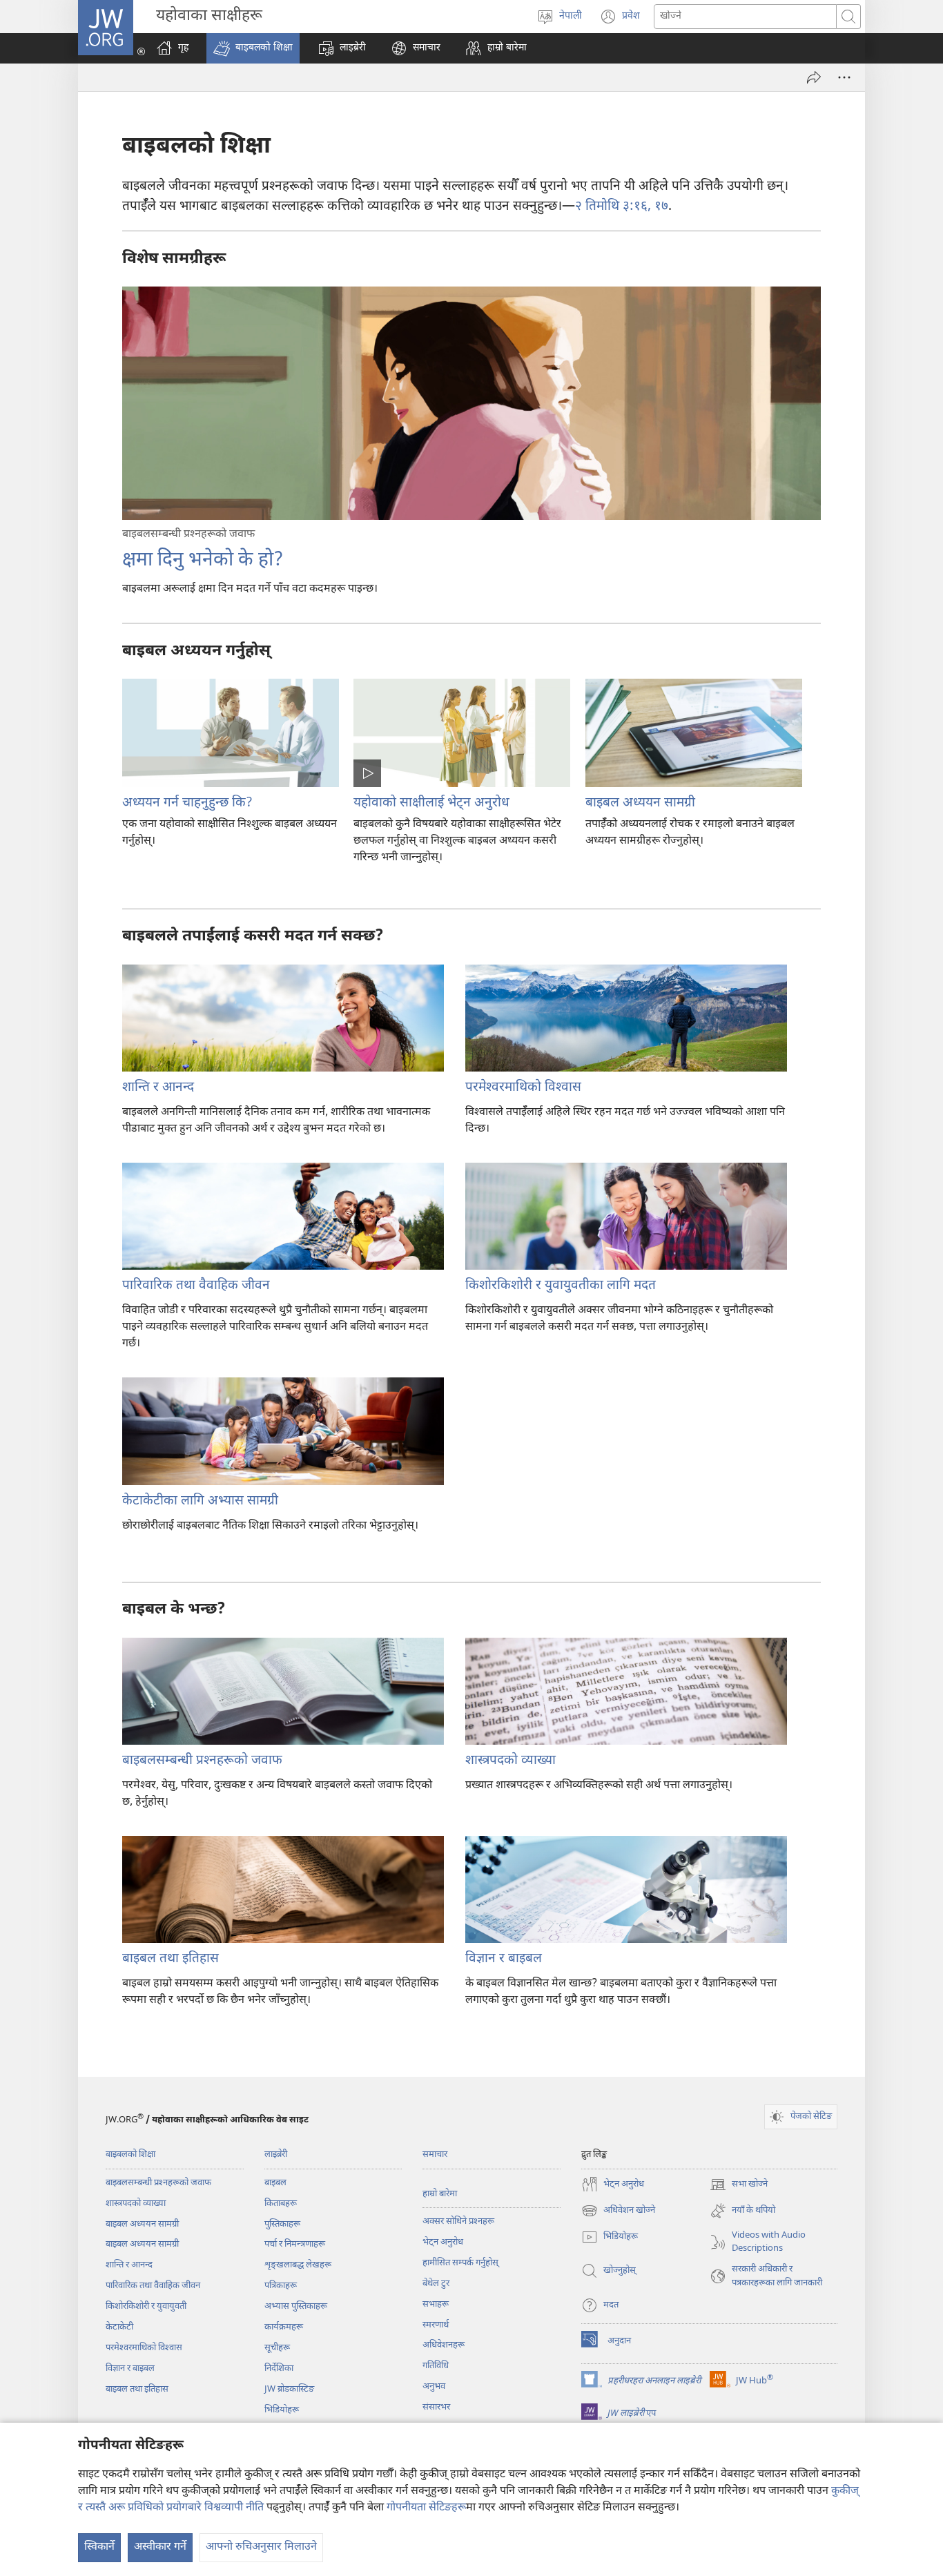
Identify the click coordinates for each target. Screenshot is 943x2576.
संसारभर (436, 2407)
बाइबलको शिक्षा (130, 2154)
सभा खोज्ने (739, 2186)
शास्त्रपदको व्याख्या (511, 1761)
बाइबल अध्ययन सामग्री (640, 803)
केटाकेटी (119, 2327)
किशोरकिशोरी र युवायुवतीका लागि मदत (561, 1286)
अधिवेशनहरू (444, 2345)
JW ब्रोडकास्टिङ (289, 2389)
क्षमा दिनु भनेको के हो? (203, 561)
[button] (253, 48)
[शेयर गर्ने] (814, 77)
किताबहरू (281, 2204)
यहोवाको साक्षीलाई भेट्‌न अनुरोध (431, 803)
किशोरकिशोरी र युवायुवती (146, 2306)
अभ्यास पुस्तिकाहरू (296, 2306)
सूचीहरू (277, 2348)
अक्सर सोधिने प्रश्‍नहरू (458, 2221)
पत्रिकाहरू (281, 2286)
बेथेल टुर (436, 2284)
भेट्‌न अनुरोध (443, 2242)
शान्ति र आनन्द (158, 1088)
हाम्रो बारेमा (440, 2194)
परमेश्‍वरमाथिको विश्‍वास (523, 1088)
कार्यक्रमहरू (284, 2327)
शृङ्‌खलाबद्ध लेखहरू (298, 2265)
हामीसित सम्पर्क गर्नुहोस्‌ (460, 2263)
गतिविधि (436, 2366)
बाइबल (275, 2183)
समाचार (435, 2154)
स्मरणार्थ (436, 2325)
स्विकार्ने (99, 2547)
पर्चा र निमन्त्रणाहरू (295, 2244)
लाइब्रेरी (276, 2154)
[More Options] (844, 77)
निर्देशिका (279, 2369)
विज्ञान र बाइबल (504, 1959)
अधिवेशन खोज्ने (618, 2212)
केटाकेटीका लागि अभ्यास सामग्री (200, 1501)
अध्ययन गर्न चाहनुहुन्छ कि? (187, 803)
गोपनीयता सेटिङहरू (426, 2508)
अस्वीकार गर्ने (160, 2547)
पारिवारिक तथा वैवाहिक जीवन (196, 1286)
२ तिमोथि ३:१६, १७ (622, 207)
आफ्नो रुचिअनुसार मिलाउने (261, 2547)
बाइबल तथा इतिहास (171, 1959)
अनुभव (434, 2386)
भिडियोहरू (282, 2410)
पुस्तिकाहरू (282, 2224)
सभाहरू (436, 2304)
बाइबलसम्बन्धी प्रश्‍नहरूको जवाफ (202, 1761)
